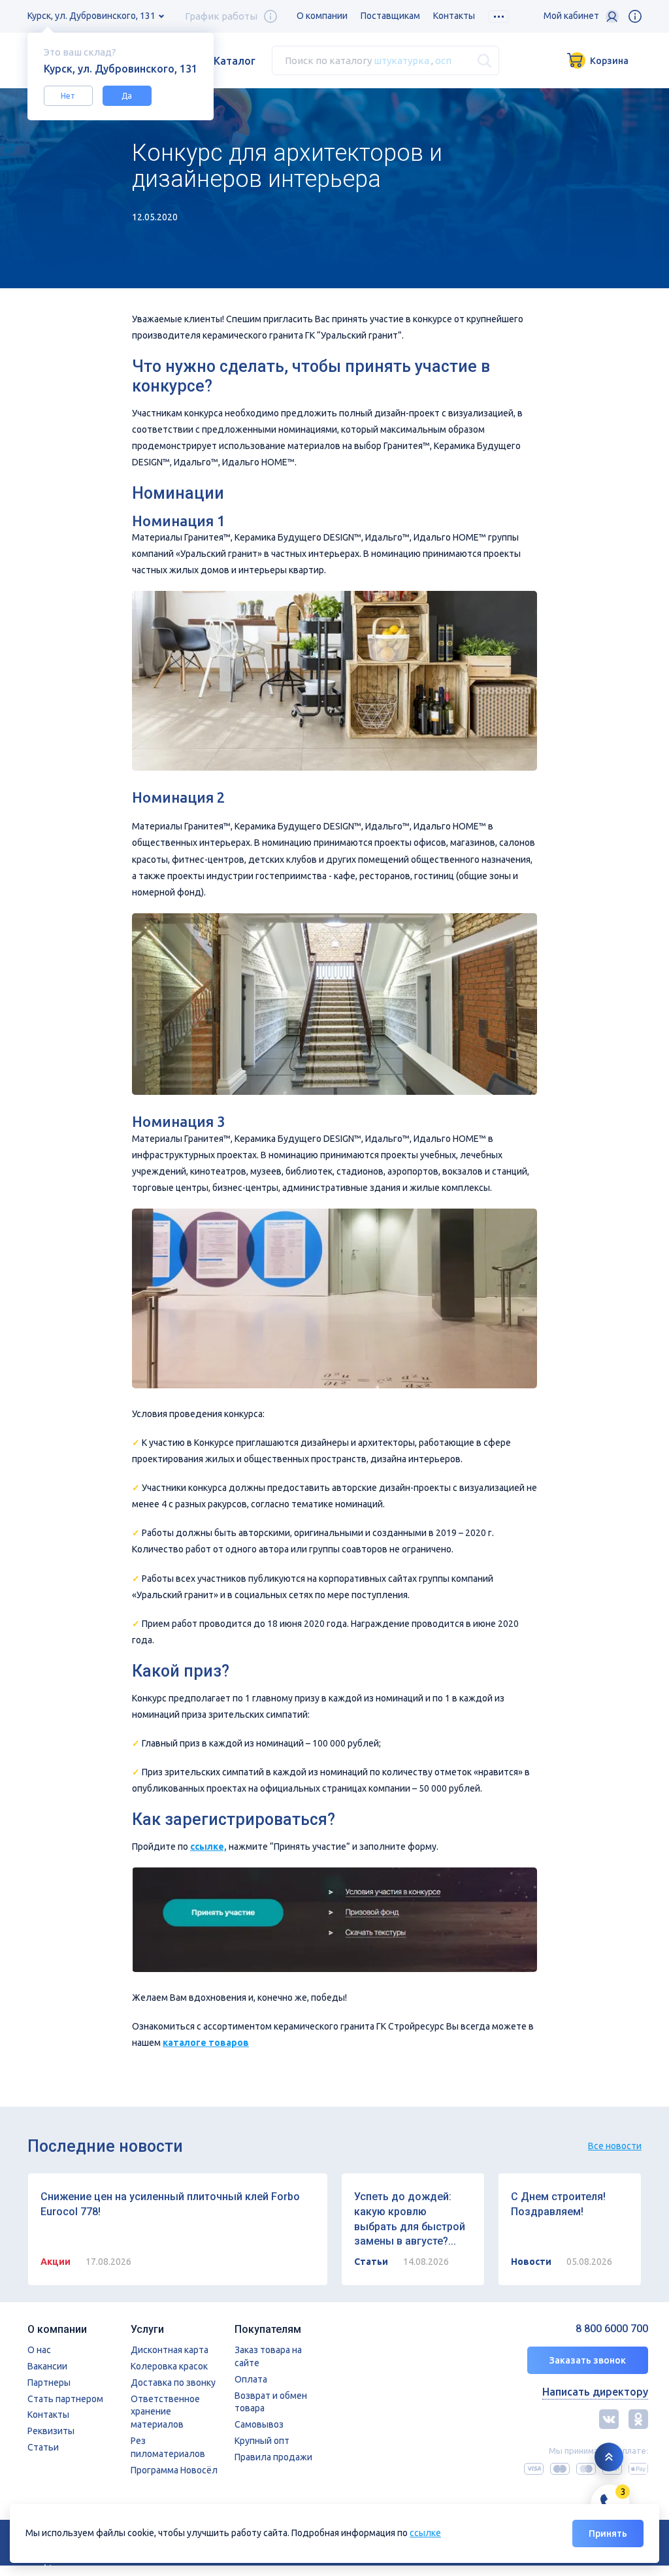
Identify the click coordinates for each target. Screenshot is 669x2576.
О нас (39, 2350)
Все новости (615, 2146)
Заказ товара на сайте (268, 2356)
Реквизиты (51, 2431)
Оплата (251, 2379)
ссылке (425, 2533)
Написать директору (595, 2392)
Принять (608, 2534)
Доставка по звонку (173, 2383)
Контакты (454, 16)
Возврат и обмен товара (271, 2402)
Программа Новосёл (174, 2470)
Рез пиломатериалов (168, 2447)
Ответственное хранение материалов (165, 2412)
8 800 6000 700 (612, 2329)
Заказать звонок (588, 2360)
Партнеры (49, 2383)
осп (443, 60)
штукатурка (401, 60)
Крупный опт (262, 2441)
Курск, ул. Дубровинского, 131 (91, 16)
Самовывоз (259, 2424)
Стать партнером (65, 2399)
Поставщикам (390, 16)
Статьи (43, 2447)
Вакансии (47, 2366)
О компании (322, 16)
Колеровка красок (169, 2366)
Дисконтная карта (170, 2350)
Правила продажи (273, 2457)
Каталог (235, 61)
